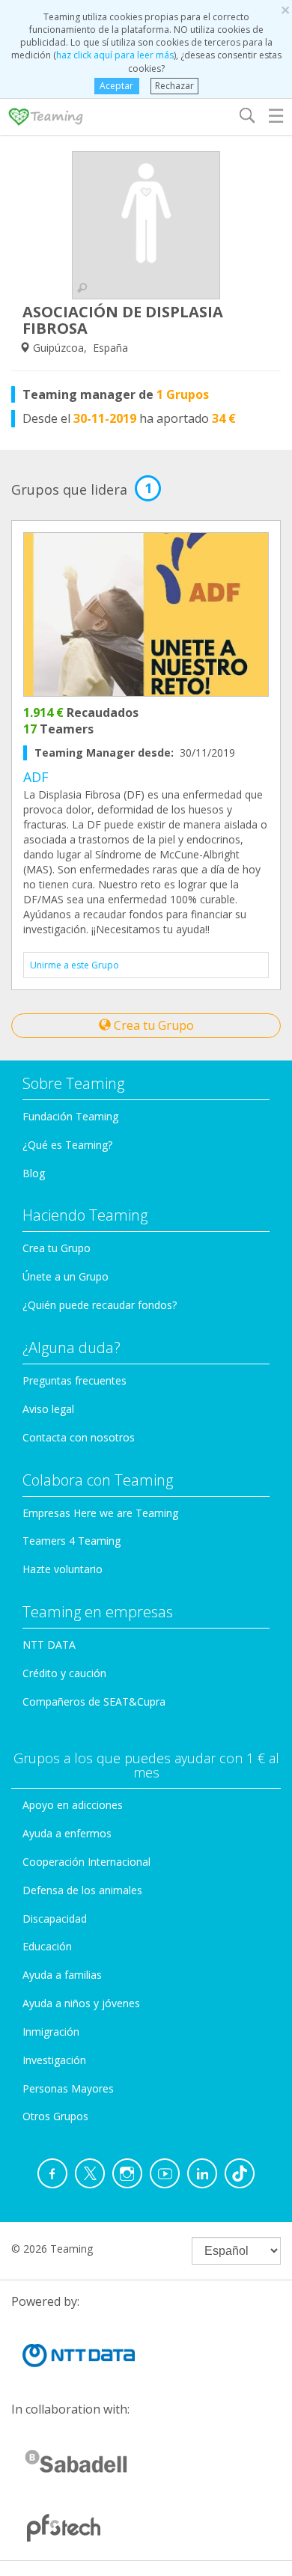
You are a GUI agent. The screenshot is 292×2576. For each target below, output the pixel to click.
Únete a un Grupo (66, 1276)
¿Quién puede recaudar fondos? (100, 1305)
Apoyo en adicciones (73, 1805)
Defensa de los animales (82, 1890)
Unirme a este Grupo (74, 965)
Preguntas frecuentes (74, 1380)
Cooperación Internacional (86, 1862)
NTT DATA (49, 1645)
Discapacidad (55, 1919)
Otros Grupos (55, 2116)
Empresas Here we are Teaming (100, 1513)
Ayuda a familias (62, 1975)
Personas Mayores (68, 2088)
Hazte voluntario (63, 1569)
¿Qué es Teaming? (67, 1145)
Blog (34, 1173)
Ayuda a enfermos (67, 1833)
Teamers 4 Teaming (72, 1541)
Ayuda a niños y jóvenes (81, 2003)
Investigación (54, 2060)
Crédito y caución (64, 1673)
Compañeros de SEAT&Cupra (94, 1701)
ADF (36, 777)
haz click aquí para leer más (115, 55)
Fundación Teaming (70, 1116)
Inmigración (51, 2032)
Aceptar (116, 86)
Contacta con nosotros (79, 1437)
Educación (47, 1946)
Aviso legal (48, 1409)
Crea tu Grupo (152, 1025)
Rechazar (174, 86)
